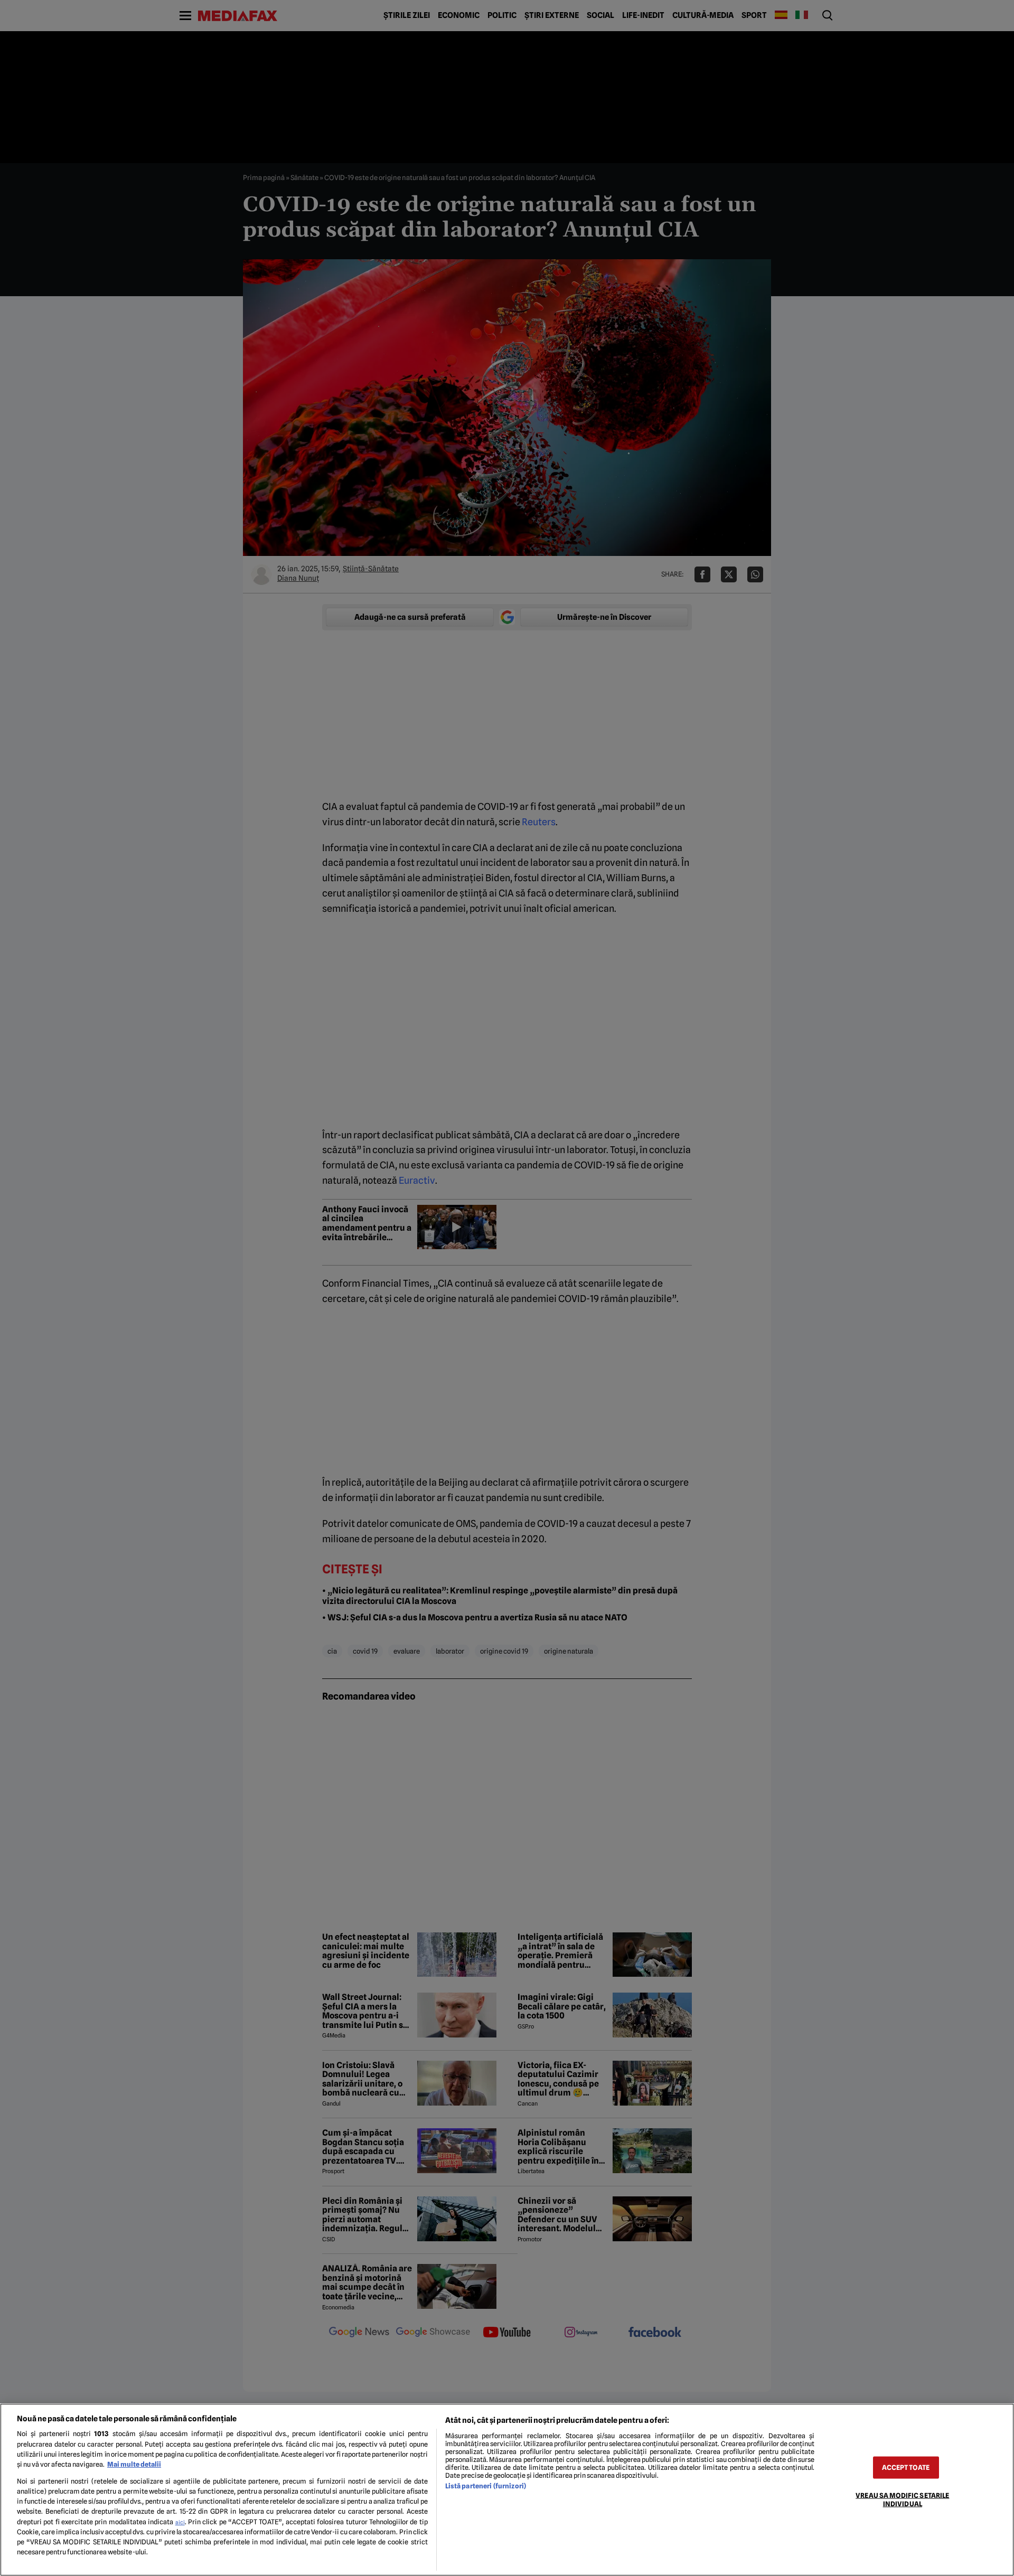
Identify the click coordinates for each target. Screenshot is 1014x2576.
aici (180, 2522)
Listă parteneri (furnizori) (486, 2486)
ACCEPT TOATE (906, 2468)
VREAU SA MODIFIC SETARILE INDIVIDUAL (902, 2499)
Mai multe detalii (134, 2464)
